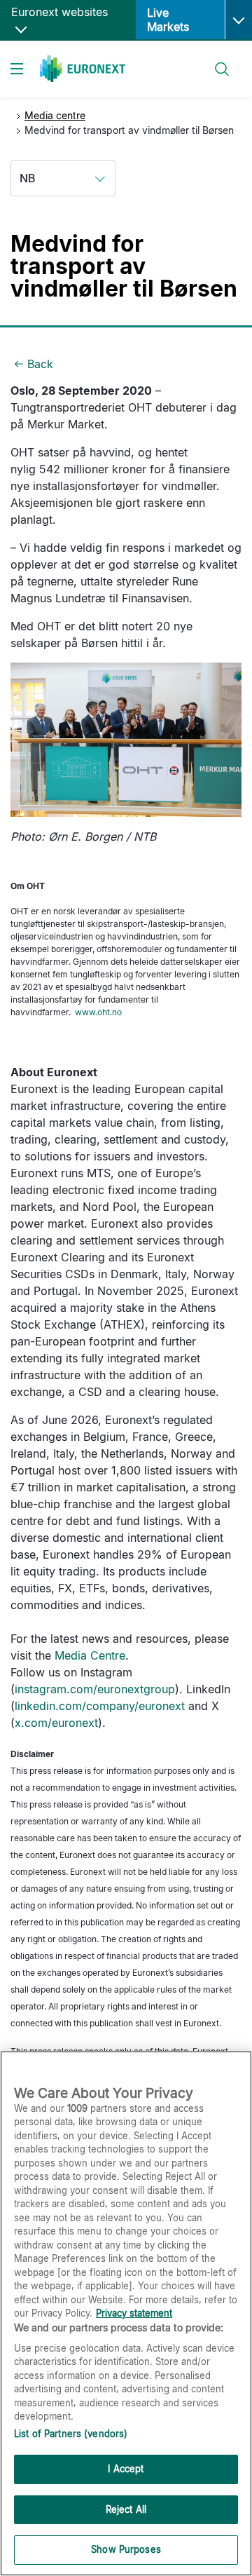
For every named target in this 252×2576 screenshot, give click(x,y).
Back (40, 364)
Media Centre (90, 1655)
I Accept (126, 2469)
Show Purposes (126, 2549)
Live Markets (168, 20)
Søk (215, 61)
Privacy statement (134, 2313)
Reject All (126, 2509)
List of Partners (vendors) (71, 2434)
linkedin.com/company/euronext (100, 1706)
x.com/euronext (56, 1723)
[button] (238, 20)
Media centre (55, 115)
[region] (126, 2313)
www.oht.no (98, 1012)
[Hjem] (83, 69)
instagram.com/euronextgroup (95, 1689)
